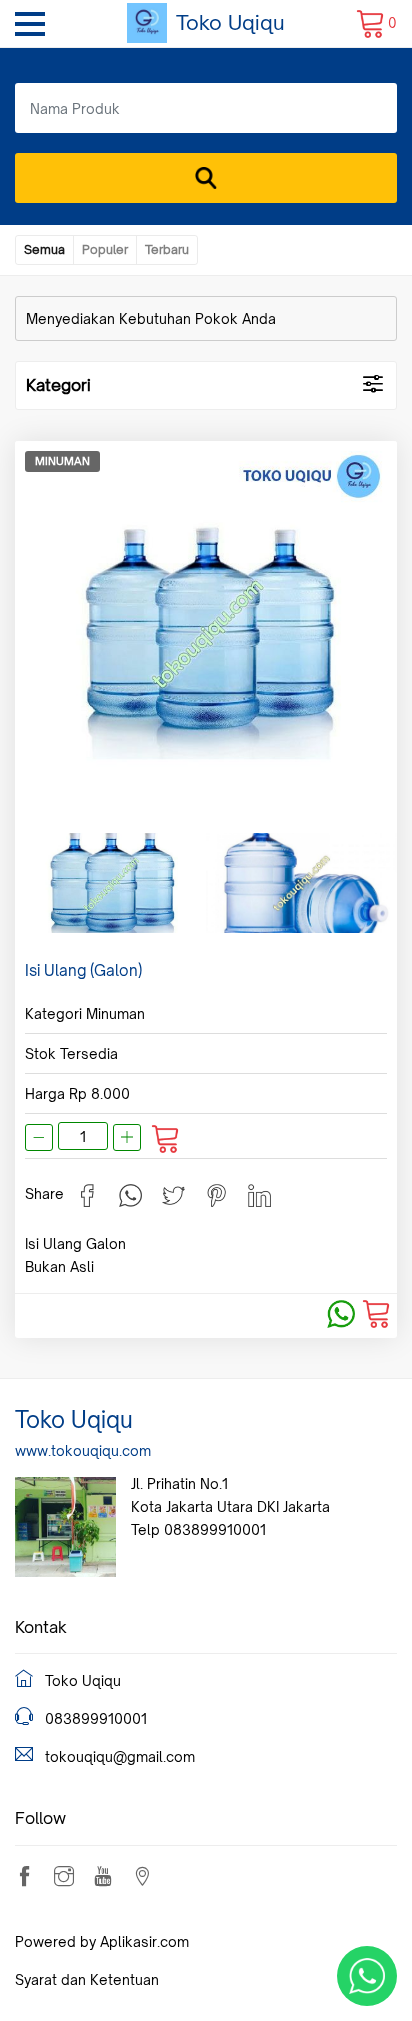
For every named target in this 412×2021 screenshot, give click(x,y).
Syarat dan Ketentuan (87, 1979)
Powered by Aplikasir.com (102, 1941)
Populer (105, 249)
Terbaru (167, 249)
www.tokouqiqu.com (83, 1450)
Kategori (58, 385)
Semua (44, 249)
